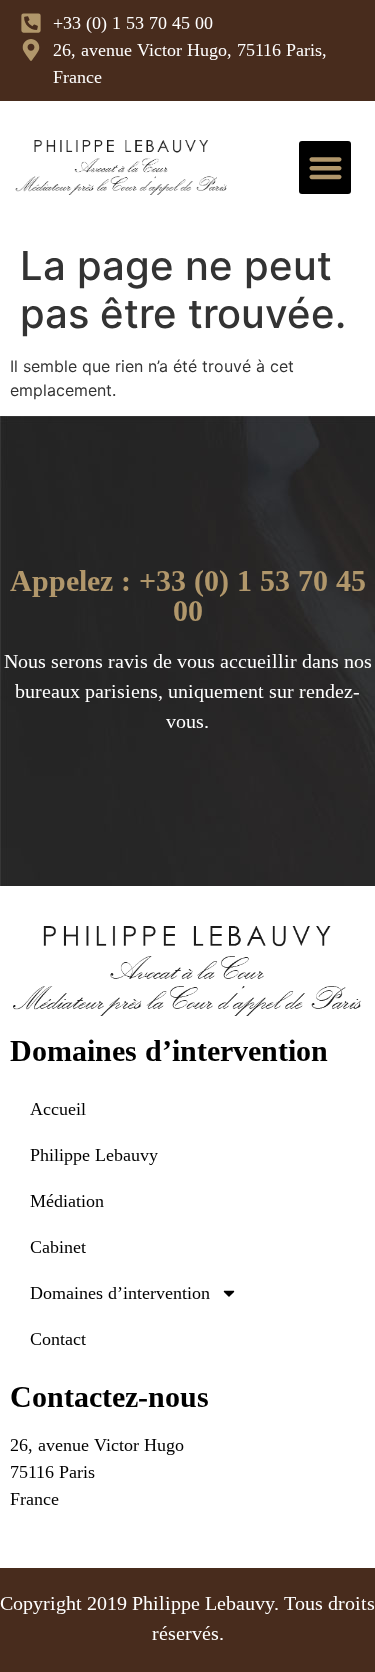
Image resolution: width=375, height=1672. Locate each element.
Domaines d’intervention (120, 1293)
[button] (325, 167)
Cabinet (58, 1247)
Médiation (67, 1201)
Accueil (58, 1109)
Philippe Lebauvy (94, 1155)
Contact (58, 1339)
